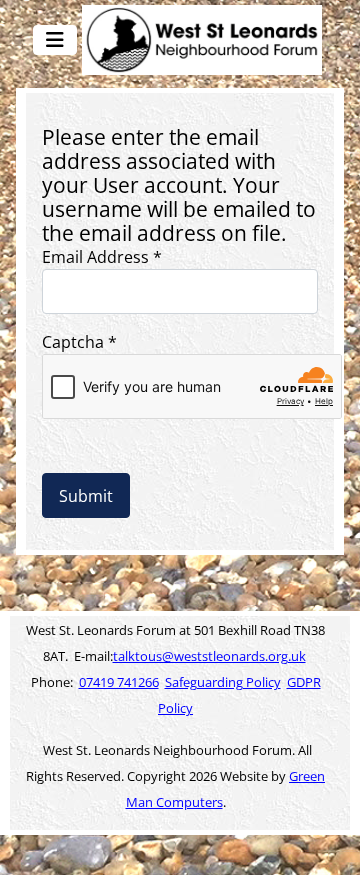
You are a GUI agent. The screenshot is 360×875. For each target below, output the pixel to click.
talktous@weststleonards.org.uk (209, 656)
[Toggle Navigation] (55, 40)
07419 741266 (119, 682)
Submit (86, 496)
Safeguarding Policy (223, 682)
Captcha (79, 342)
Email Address (102, 257)
